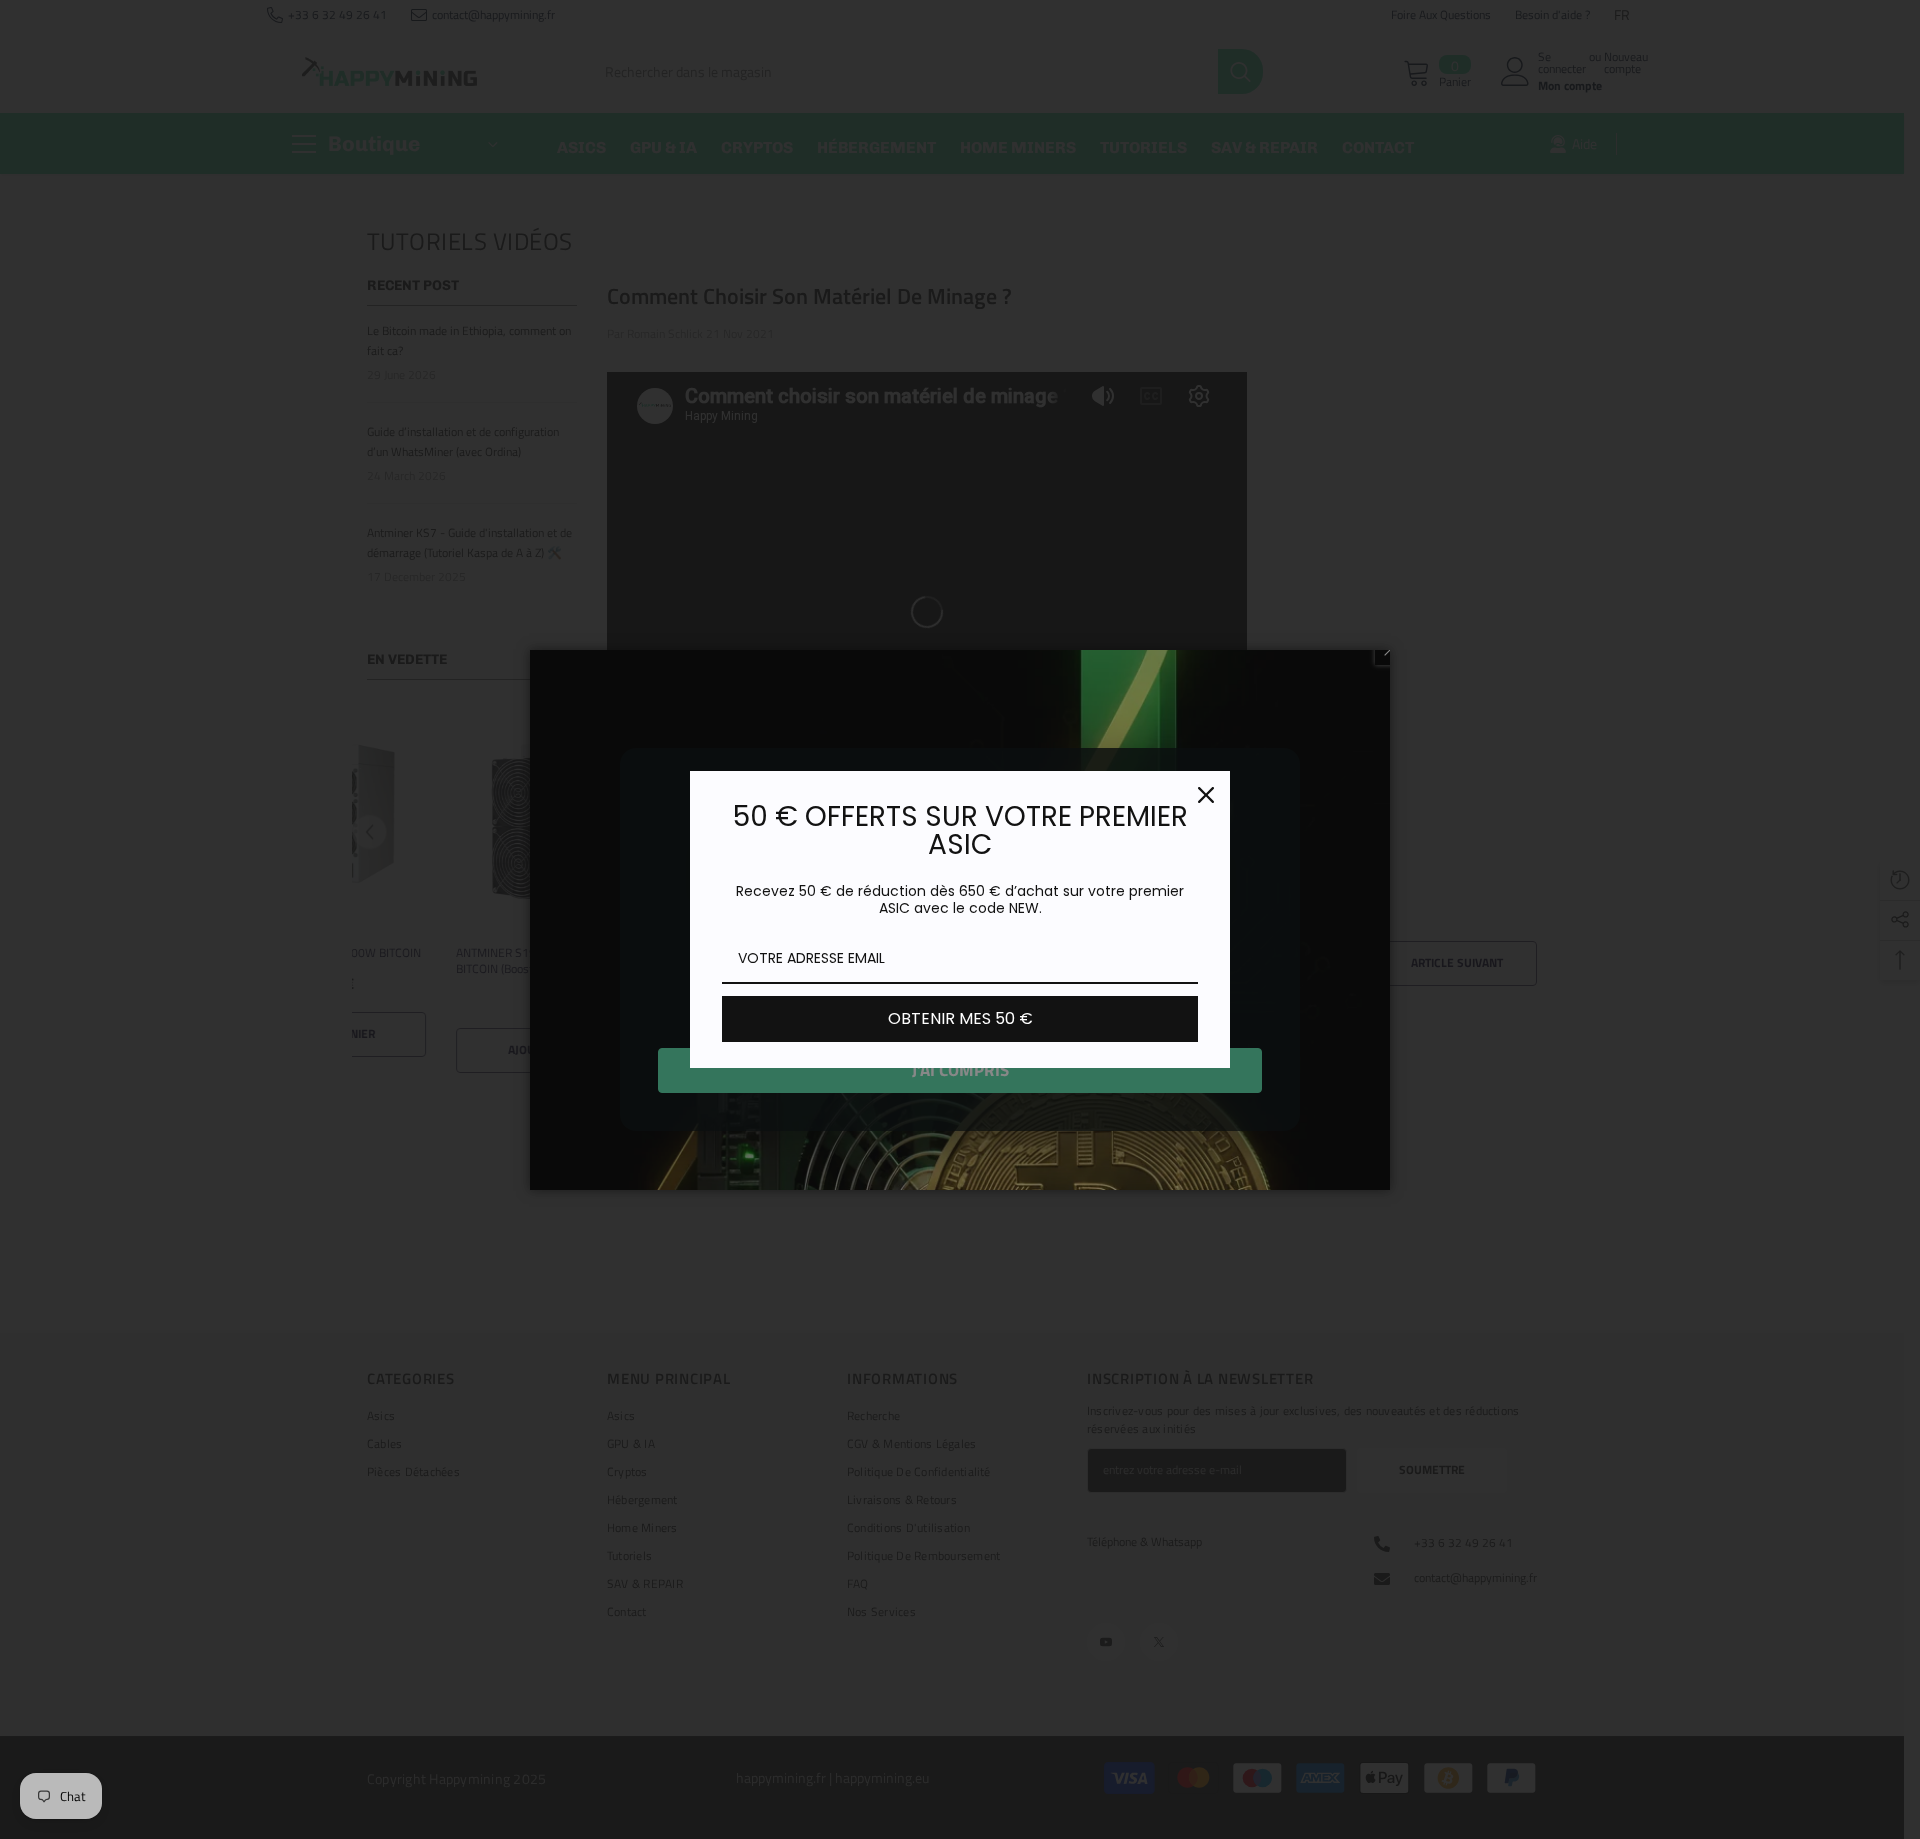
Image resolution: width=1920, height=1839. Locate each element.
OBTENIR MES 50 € (960, 1018)
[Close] (1206, 795)
